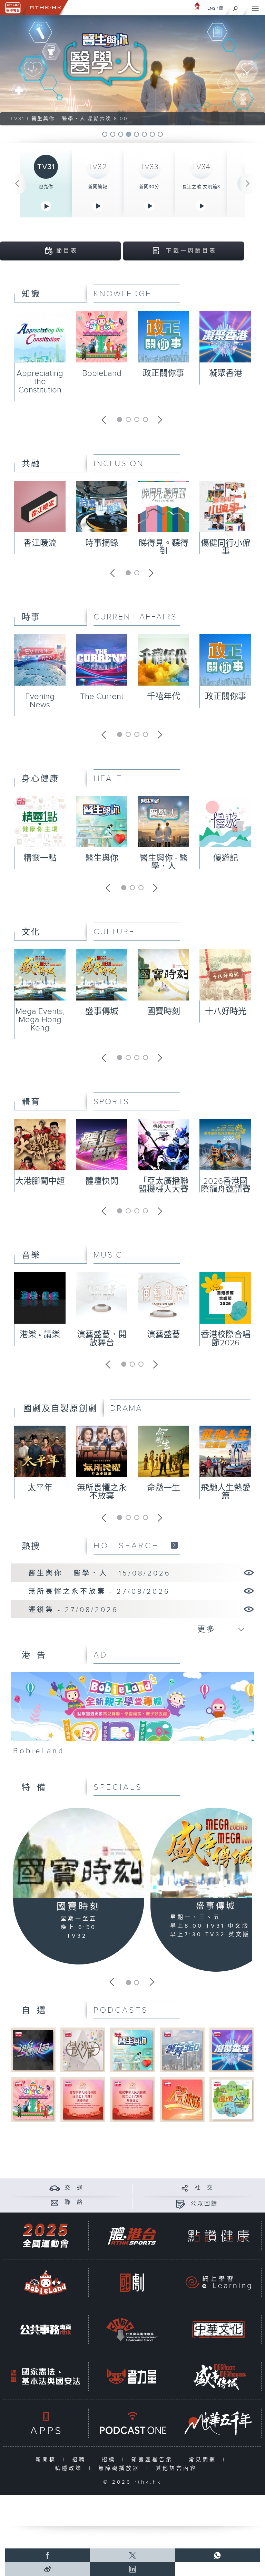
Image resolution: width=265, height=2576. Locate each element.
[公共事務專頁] (46, 2329)
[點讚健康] (218, 2236)
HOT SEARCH (127, 1546)
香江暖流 (40, 543)
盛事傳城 (102, 1012)
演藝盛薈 (164, 1335)
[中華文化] (218, 2329)
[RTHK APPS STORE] (46, 2423)
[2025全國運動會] (46, 2236)
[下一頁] (248, 184)
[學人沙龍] (83, 2050)
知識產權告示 (154, 2460)
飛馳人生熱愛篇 (226, 1492)
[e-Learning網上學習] (218, 2283)
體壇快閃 (102, 1181)
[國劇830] (132, 2283)
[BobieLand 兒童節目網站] (46, 2283)
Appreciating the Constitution (40, 382)
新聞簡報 (98, 187)
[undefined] (197, 6)
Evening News (40, 701)
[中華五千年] (218, 2423)
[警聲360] (182, 2050)
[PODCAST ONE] (132, 2423)
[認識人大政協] (182, 2099)
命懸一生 (164, 1488)
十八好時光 (226, 1012)
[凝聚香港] (232, 2050)
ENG (212, 8)
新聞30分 (149, 187)
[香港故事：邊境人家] (232, 2099)
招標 (110, 2460)
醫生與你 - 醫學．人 (164, 862)
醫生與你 (102, 858)
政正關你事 (164, 373)
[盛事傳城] (218, 2376)
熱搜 (31, 1547)
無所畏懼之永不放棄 (102, 1492)
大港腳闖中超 (40, 1181)
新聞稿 (47, 2460)
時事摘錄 (102, 543)
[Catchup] (174, 1545)
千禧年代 (164, 697)
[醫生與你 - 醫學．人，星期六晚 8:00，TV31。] (132, 70)
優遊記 (226, 858)
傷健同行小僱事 (226, 547)
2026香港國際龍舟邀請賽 (226, 1186)
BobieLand (102, 373)
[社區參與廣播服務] (132, 2329)
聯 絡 (74, 2202)
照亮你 (46, 187)
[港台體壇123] (33, 2050)
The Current (102, 697)
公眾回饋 (204, 2204)
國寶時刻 (164, 1012)
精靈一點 (40, 858)
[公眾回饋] (181, 2204)
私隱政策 (70, 2468)
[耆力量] (132, 2376)
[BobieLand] (133, 1716)
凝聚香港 (226, 373)
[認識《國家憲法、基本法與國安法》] (46, 2376)
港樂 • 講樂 (40, 1335)
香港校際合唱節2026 (226, 1339)
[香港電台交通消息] (55, 2188)
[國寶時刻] (79, 1853)
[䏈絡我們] (55, 2202)
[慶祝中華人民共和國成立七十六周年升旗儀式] (132, 2099)
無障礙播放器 (121, 2468)
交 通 (74, 2188)
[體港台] (132, 2236)
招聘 (81, 2460)
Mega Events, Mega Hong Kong (40, 1020)
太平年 (40, 1488)
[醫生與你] (132, 2050)
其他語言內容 (178, 2468)
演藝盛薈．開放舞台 (102, 1339)
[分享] (185, 2188)
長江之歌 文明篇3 (201, 187)
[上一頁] (17, 184)
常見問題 (204, 2460)
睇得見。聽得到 (164, 547)
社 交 (204, 2188)
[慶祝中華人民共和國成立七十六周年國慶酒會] (83, 2099)
